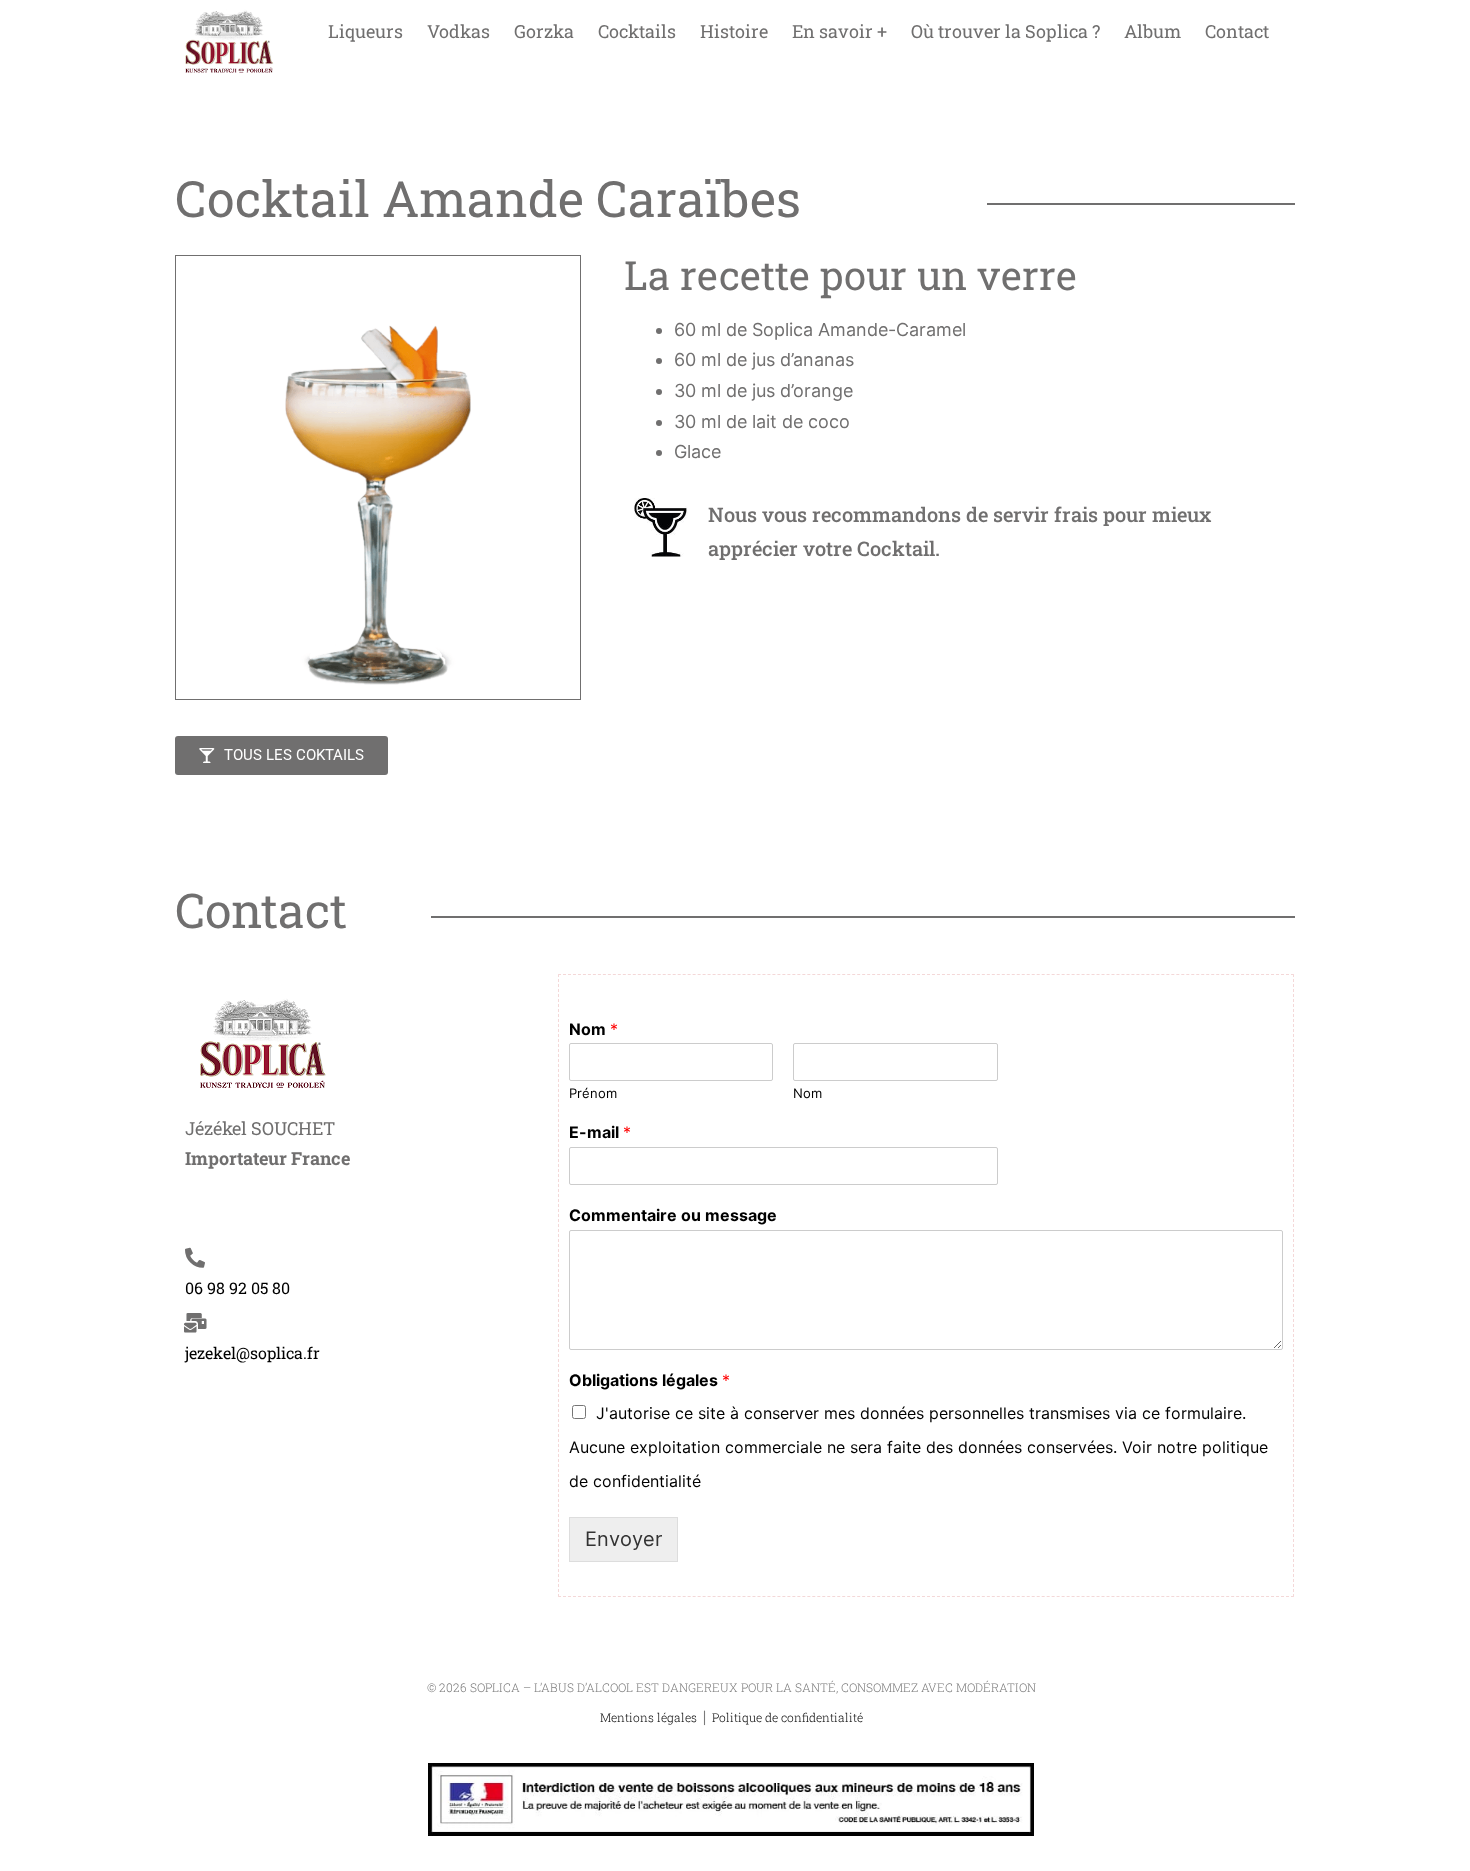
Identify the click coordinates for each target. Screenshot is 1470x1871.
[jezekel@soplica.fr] (195, 1323)
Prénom (593, 1093)
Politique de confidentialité (787, 1717)
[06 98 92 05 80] (195, 1258)
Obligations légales (649, 1380)
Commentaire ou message (673, 1215)
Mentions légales (650, 1717)
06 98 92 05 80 (237, 1287)
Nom (593, 1029)
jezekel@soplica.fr (252, 1352)
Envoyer (623, 1539)
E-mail (600, 1132)
